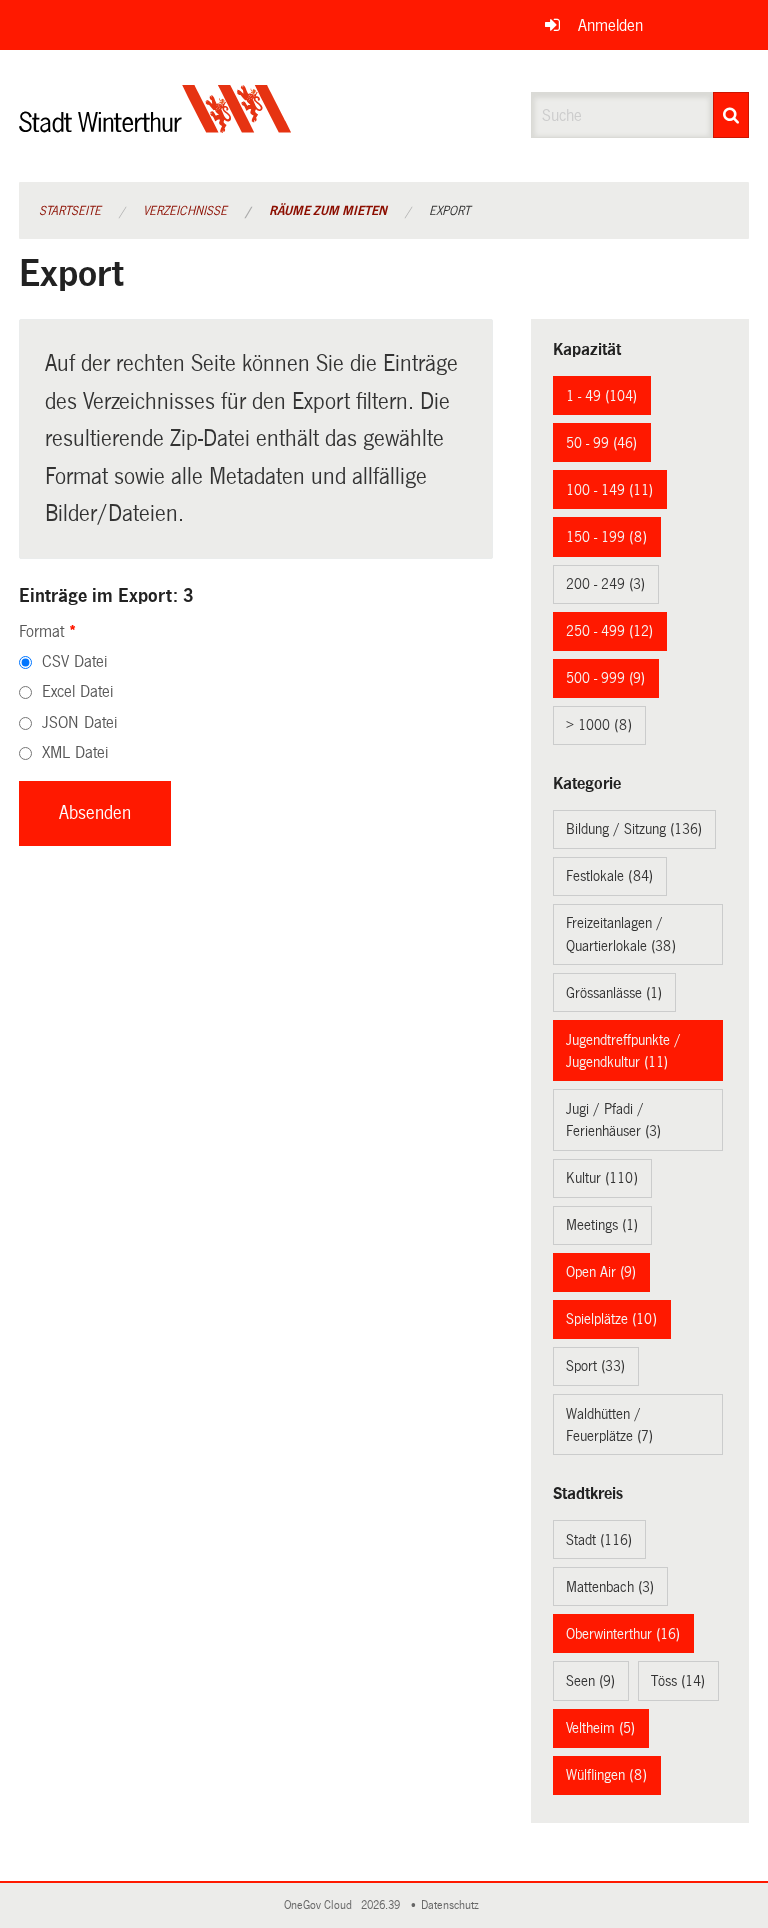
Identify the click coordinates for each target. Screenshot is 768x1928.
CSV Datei (74, 661)
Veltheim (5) (600, 1728)
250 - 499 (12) (609, 631)
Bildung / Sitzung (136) (634, 829)
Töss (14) (678, 1681)
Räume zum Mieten (328, 211)
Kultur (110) (602, 1178)
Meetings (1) (602, 1225)
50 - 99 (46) (601, 443)
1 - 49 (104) (601, 396)
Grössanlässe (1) (614, 993)
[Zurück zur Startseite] (155, 125)
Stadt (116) (599, 1540)
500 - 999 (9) (605, 678)
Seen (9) (590, 1681)
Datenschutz (453, 1905)
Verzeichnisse (185, 211)
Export (449, 211)
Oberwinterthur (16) (623, 1634)
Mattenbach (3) (610, 1587)
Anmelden (610, 25)
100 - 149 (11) (609, 490)
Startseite (70, 211)
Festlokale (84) (609, 876)
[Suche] (731, 115)
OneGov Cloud (321, 1905)
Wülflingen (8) (606, 1775)
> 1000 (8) (599, 725)
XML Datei (75, 752)
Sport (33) (595, 1366)
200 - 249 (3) (605, 584)
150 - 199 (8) (606, 537)
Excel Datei (77, 691)
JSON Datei (79, 722)
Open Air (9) (601, 1272)
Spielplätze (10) (611, 1319)
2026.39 (382, 1905)
